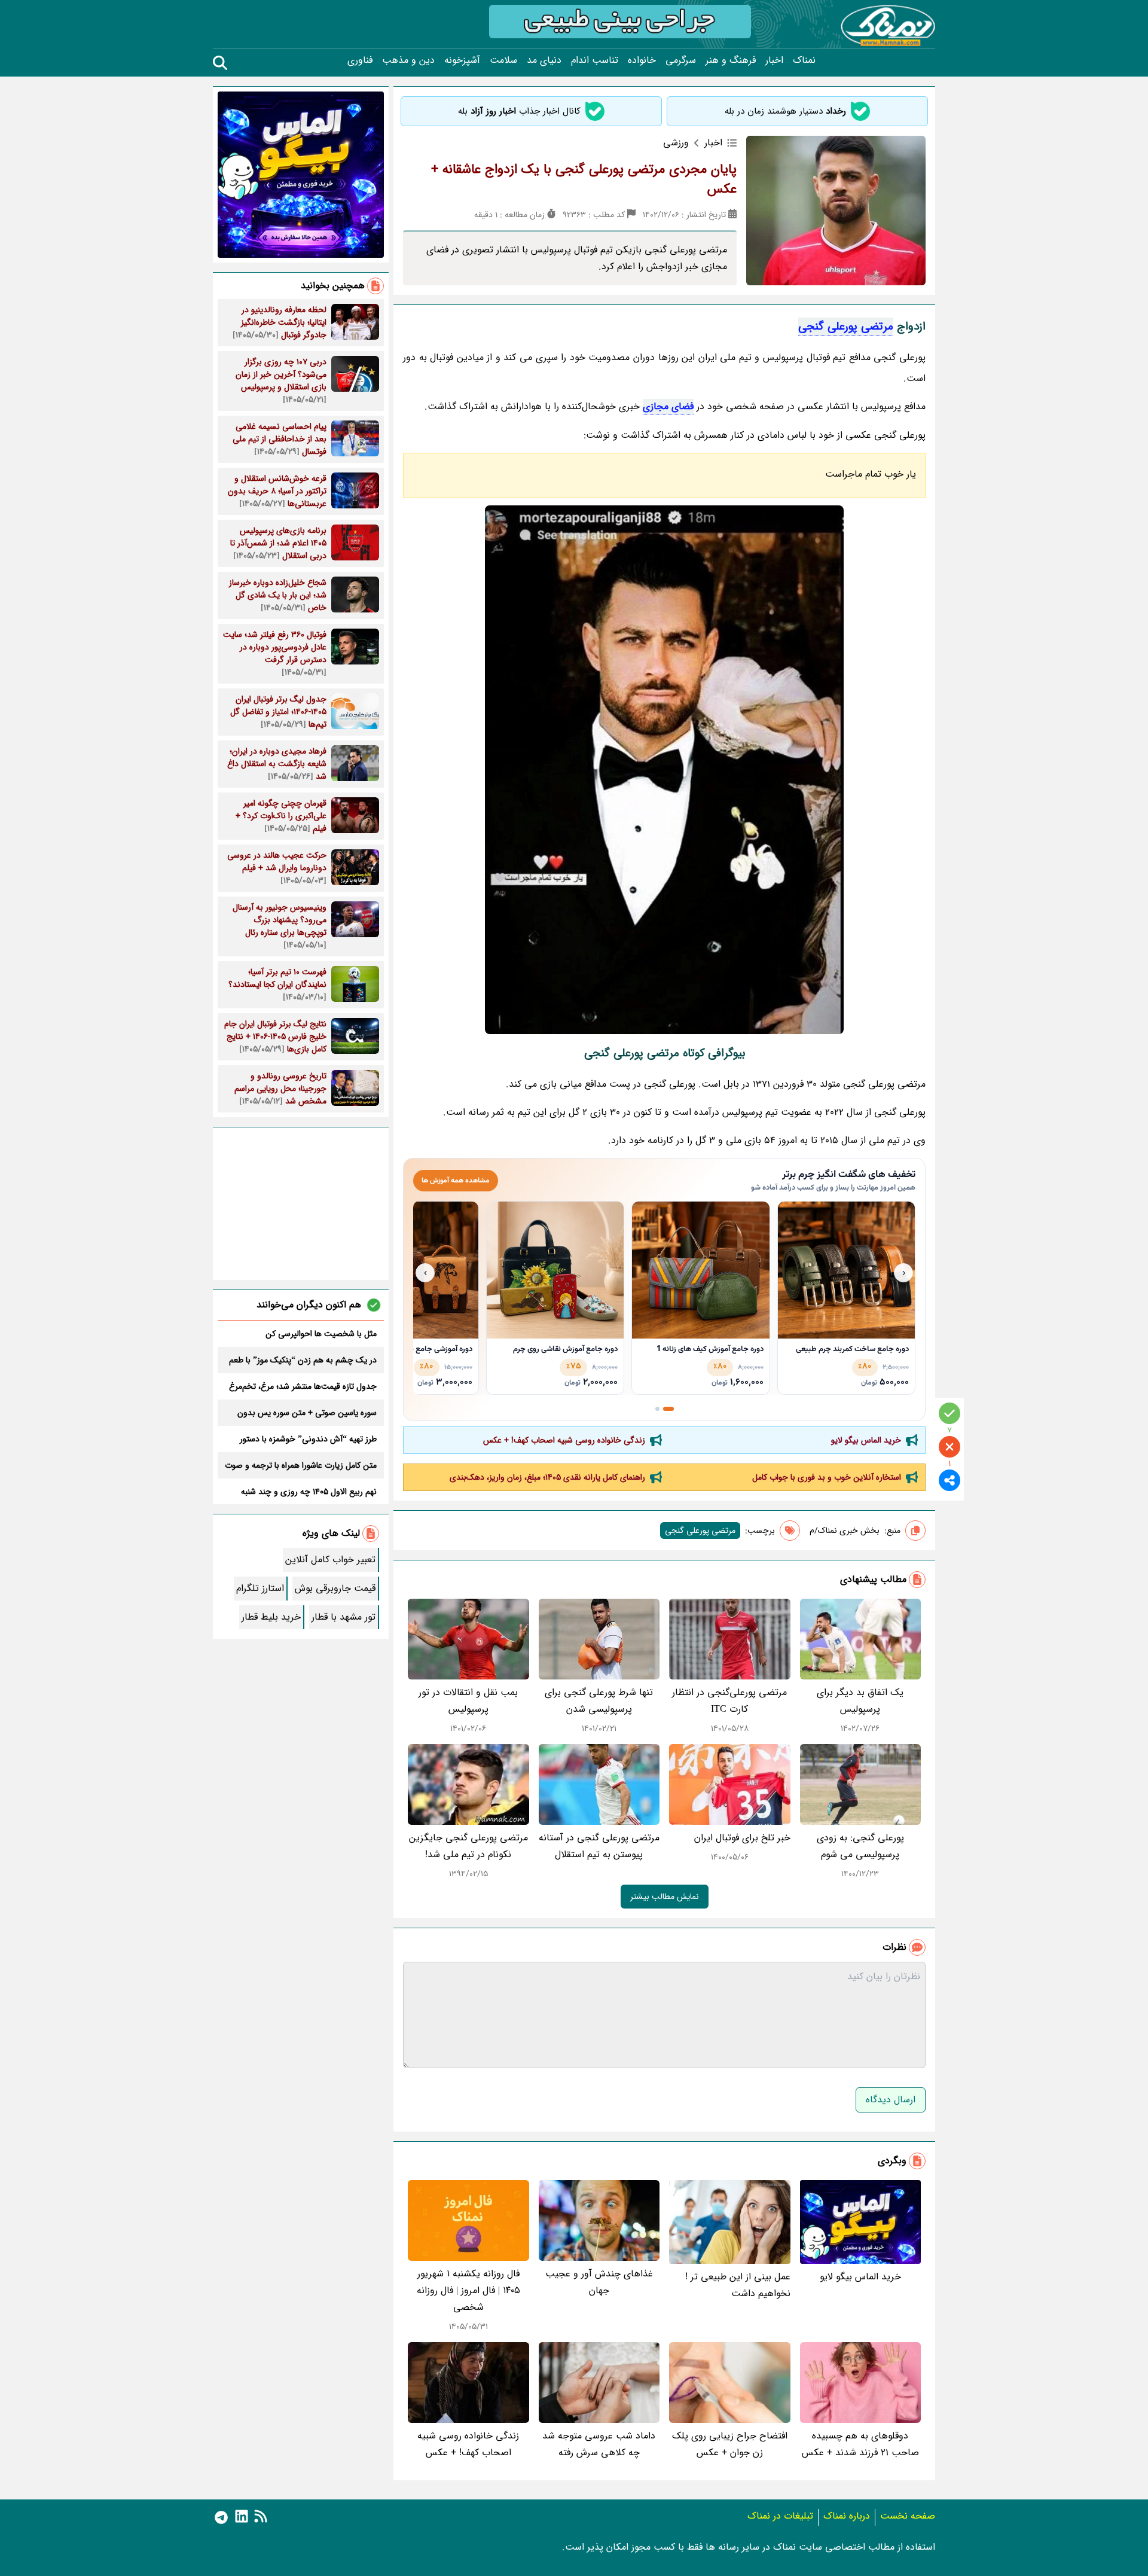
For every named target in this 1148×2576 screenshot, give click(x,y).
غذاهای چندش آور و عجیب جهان (599, 2282)
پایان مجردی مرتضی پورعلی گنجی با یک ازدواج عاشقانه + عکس (584, 179)
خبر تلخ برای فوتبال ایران (742, 1838)
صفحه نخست (908, 2516)
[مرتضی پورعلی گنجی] (664, 770)
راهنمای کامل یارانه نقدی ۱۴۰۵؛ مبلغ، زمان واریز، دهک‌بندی (547, 1477)
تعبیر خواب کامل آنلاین (330, 1560)
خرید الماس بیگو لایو (866, 1440)
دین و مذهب (408, 60)
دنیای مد (544, 60)
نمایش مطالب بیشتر (665, 1897)
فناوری (360, 60)
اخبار (774, 60)
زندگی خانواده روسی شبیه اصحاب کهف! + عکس (564, 1440)
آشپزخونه (462, 60)
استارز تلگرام (260, 1588)
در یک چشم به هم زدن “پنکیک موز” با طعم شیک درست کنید (303, 1360)
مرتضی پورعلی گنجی (846, 327)
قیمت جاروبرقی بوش (335, 1588)
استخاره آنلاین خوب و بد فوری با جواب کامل (827, 1477)
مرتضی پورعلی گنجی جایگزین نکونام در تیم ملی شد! (468, 1846)
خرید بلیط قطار (271, 1617)
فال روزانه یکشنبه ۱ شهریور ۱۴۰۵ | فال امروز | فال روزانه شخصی (468, 2290)
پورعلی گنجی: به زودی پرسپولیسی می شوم (860, 1846)
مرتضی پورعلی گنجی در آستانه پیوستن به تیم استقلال (599, 1846)
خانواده (642, 60)
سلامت (503, 60)
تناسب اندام (595, 60)
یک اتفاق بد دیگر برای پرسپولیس (860, 1701)
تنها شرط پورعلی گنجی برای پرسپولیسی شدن (599, 1701)
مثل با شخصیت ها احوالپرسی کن (321, 1334)
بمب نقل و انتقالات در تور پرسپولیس (468, 1701)
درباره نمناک (847, 2516)
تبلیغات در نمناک (780, 2516)
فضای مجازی (668, 406)
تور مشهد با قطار (344, 1617)
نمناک (804, 60)
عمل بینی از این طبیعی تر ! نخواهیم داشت (738, 2285)
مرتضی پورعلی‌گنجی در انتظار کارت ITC (729, 1701)
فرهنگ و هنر (731, 60)
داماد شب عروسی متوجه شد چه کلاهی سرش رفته (599, 2444)
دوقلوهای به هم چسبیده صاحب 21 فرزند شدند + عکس (860, 2444)
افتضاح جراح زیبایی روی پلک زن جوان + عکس (730, 2444)
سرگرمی (681, 60)
